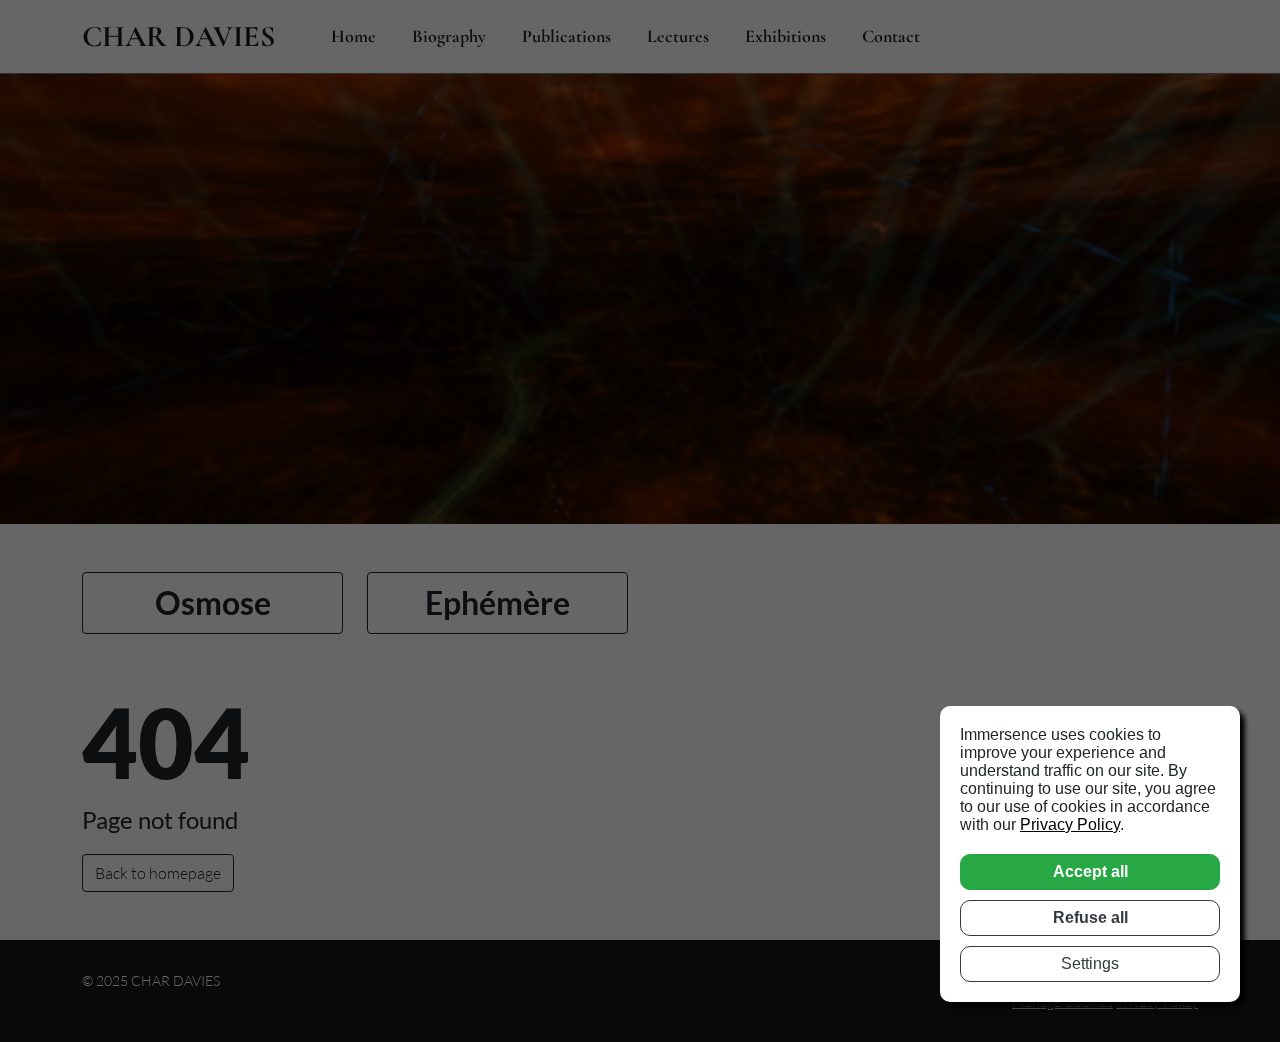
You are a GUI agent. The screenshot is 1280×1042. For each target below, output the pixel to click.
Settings (1090, 963)
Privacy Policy (1070, 824)
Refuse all (1090, 917)
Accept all (1090, 871)
